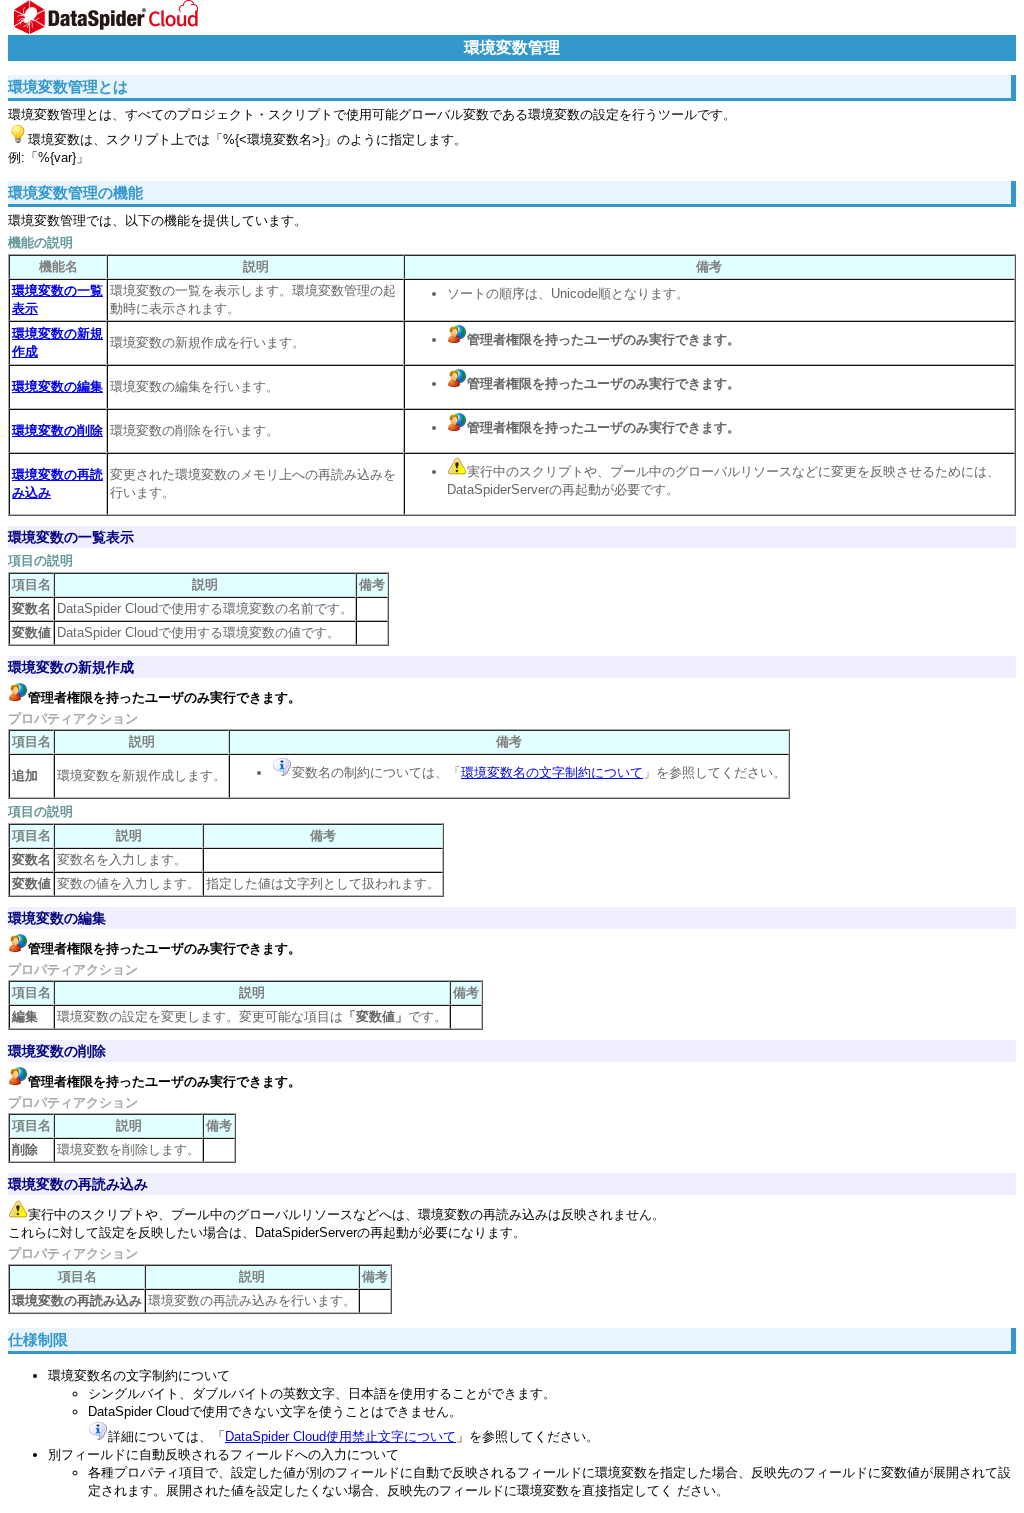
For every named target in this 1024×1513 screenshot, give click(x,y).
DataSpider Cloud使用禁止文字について (340, 1436)
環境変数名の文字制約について (552, 772)
